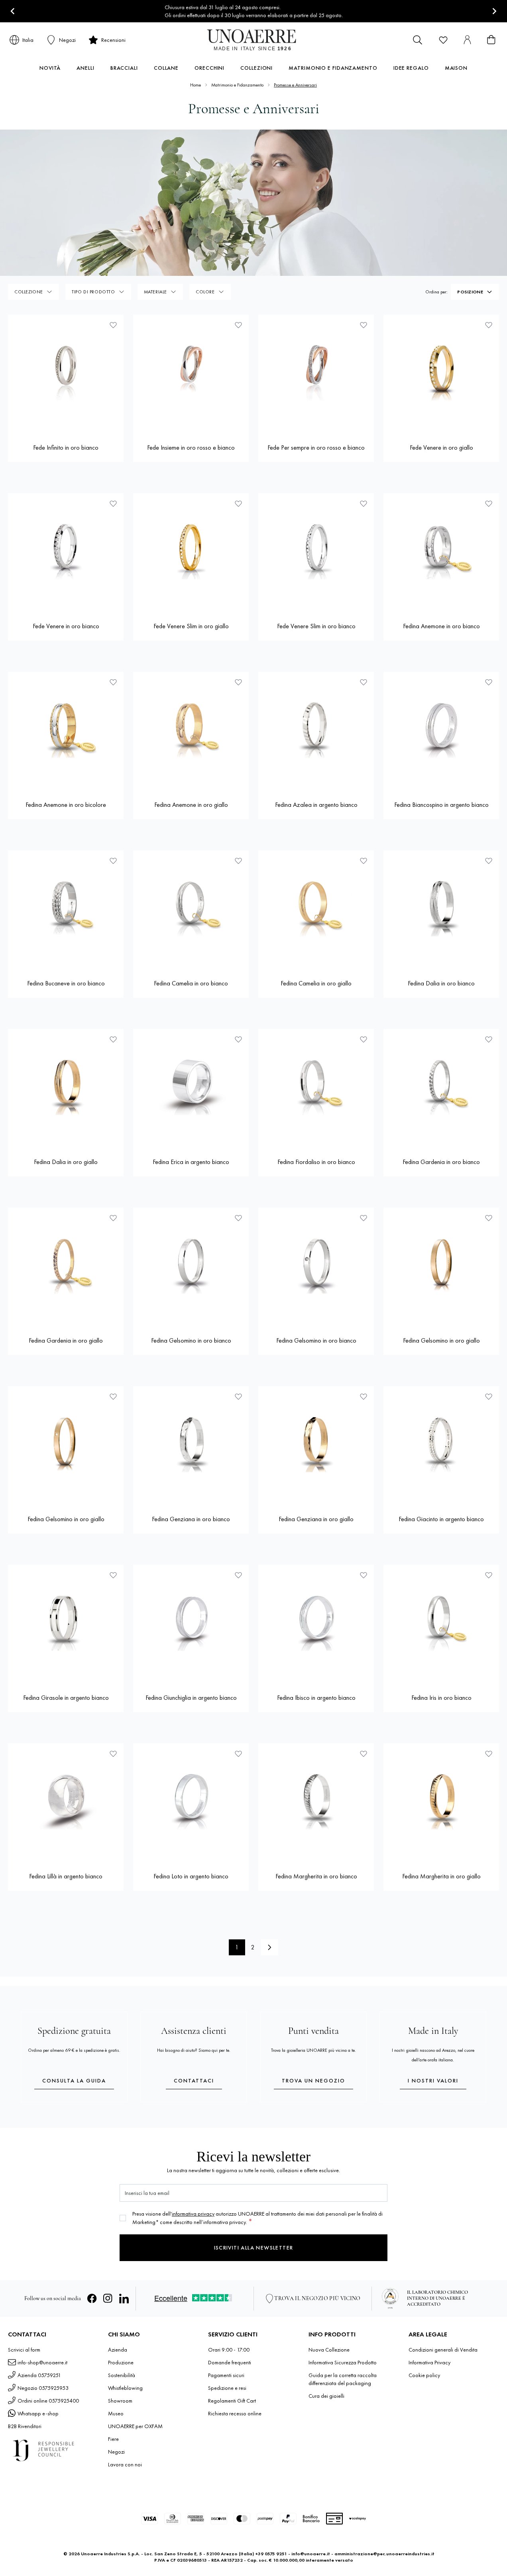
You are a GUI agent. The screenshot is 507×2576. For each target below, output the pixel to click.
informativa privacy (193, 2214)
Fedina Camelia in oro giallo (316, 983)
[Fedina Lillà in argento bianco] (66, 1801)
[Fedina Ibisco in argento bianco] (316, 1622)
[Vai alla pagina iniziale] (254, 40)
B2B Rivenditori (25, 2426)
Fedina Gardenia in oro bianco (441, 1162)
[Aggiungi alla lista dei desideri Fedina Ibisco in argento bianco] (364, 1575)
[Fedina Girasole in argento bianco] (66, 1622)
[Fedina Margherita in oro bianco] (316, 1801)
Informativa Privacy (429, 2362)
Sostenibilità (122, 2375)
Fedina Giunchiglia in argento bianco (191, 1698)
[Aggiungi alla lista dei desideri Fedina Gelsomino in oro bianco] (238, 1218)
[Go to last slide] (13, 11)
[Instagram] (108, 2299)
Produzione (121, 2362)
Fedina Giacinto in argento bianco (441, 1519)
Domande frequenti (230, 2362)
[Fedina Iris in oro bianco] (441, 1622)
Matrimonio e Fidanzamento (333, 68)
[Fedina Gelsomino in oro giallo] (441, 1265)
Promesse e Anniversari (295, 85)
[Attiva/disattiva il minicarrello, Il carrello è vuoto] (491, 40)
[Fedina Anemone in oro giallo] (191, 730)
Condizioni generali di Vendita (443, 2350)
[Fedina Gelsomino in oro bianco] (191, 1265)
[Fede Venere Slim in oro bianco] (316, 551)
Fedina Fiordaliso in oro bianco (316, 1162)
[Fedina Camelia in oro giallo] (316, 908)
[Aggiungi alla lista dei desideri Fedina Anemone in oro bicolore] (113, 682)
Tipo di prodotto (93, 292)
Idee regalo (411, 68)
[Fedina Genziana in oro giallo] (316, 1444)
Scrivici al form (24, 2350)
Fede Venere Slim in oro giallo (191, 626)
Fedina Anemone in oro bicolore (66, 805)
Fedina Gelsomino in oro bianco (191, 1340)
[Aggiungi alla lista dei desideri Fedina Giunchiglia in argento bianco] (238, 1575)
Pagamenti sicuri (226, 2375)
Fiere (113, 2439)
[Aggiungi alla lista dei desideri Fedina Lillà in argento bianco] (113, 1754)
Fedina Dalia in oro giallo (66, 1162)
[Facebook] (92, 2299)
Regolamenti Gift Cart (232, 2401)
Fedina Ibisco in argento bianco (316, 1698)
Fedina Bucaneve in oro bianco (66, 983)
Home (196, 85)
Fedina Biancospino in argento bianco (441, 805)
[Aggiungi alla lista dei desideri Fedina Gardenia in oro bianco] (489, 1039)
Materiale (155, 292)
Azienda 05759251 (39, 2375)
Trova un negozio (313, 2080)
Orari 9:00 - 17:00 (229, 2350)
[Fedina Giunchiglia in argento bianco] (191, 1622)
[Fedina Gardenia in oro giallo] (66, 1265)
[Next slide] (494, 11)
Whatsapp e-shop (38, 2413)
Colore (205, 292)
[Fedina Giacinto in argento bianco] (441, 1444)
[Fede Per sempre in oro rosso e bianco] (316, 372)
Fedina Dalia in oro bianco (441, 983)
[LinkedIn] (124, 2299)
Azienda (118, 2350)
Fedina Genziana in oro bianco (191, 1519)
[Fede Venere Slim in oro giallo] (191, 551)
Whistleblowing (125, 2388)
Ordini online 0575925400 (48, 2401)
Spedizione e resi (227, 2388)
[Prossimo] (269, 1947)
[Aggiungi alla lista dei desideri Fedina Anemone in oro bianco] (489, 503)
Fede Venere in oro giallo (441, 447)
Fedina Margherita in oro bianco (316, 1876)
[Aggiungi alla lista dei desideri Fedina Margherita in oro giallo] (489, 1754)
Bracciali (124, 68)
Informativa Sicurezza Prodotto (343, 2362)
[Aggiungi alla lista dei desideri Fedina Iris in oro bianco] (489, 1575)
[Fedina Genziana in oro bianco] (191, 1444)
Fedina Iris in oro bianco (441, 1698)
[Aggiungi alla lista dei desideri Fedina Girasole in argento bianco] (113, 1575)
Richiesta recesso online (235, 2413)
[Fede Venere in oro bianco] (66, 551)
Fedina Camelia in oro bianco (191, 983)
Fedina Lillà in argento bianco (66, 1876)
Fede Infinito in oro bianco (66, 447)
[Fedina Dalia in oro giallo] (66, 1087)
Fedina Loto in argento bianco (191, 1876)
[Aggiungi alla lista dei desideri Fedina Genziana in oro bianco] (238, 1396)
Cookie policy (424, 2375)
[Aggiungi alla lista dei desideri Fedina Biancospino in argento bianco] (489, 682)
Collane (166, 68)
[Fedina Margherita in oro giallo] (441, 1801)
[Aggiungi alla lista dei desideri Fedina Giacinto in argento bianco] (489, 1396)
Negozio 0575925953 (43, 2388)
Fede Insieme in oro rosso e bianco (191, 447)
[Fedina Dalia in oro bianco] (441, 908)
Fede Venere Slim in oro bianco (316, 626)
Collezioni (256, 68)
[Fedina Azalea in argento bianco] (316, 730)
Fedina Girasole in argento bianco (66, 1698)
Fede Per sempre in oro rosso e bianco (316, 447)
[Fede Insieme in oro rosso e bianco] (191, 372)
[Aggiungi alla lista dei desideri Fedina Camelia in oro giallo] (364, 861)
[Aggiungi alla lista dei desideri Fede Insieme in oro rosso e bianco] (238, 325)
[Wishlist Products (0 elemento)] (443, 40)
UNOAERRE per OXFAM (135, 2426)
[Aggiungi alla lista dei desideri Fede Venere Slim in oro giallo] (238, 503)
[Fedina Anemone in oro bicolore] (66, 730)
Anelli (85, 68)
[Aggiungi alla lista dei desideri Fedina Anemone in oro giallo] (238, 682)
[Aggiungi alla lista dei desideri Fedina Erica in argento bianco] (238, 1039)
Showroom (120, 2401)
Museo (116, 2413)
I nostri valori (433, 2080)
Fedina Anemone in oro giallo (191, 805)
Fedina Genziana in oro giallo (316, 1519)
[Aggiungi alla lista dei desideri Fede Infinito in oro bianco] (113, 325)
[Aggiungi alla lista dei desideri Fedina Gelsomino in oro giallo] (489, 1218)
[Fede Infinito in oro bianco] (66, 372)
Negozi (116, 2452)
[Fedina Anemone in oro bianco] (441, 551)
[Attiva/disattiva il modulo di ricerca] (418, 40)
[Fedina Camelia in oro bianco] (191, 908)
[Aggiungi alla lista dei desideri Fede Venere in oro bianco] (113, 503)
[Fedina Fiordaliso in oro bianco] (316, 1087)
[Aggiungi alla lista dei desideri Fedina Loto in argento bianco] (238, 1754)
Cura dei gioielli (326, 2396)
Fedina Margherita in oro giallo (441, 1876)
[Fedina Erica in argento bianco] (191, 1087)
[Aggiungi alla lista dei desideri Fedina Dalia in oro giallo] (113, 1039)
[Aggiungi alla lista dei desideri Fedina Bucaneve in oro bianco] (113, 861)
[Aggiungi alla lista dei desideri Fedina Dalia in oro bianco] (489, 861)
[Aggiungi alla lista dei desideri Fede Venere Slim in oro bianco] (364, 503)
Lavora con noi (125, 2464)
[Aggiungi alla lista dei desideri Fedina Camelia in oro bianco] (238, 861)
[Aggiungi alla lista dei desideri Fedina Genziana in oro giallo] (364, 1396)
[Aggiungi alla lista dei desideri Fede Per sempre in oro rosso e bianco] (364, 325)
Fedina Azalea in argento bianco (316, 805)
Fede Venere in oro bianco (66, 626)
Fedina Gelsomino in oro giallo (441, 1340)
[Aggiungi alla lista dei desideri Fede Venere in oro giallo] (489, 325)
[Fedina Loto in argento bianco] (191, 1801)
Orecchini (209, 68)
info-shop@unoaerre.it (42, 2362)
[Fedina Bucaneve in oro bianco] (66, 908)
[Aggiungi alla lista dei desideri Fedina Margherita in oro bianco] (364, 1754)
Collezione (29, 292)
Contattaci (194, 2080)
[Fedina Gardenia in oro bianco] (441, 1087)
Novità (50, 68)
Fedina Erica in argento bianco (191, 1162)
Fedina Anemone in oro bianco (441, 626)
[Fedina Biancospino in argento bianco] (441, 730)
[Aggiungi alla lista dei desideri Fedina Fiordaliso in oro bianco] (364, 1039)
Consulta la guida (74, 2080)
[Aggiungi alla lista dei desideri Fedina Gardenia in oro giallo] (113, 1218)
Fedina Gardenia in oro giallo (66, 1340)
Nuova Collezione (329, 2350)
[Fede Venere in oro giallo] (441, 372)
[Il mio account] (467, 40)
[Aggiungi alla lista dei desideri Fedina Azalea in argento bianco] (364, 682)
